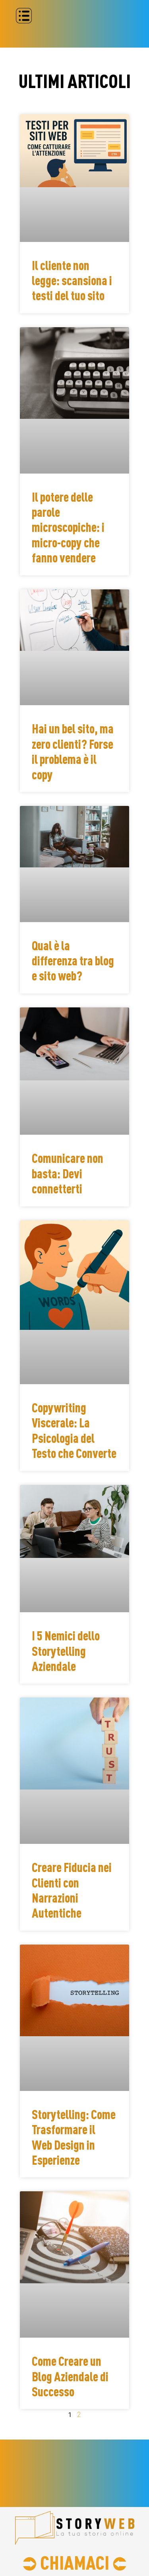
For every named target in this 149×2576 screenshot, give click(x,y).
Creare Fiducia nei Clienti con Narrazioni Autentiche (72, 1890)
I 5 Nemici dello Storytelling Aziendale (66, 1651)
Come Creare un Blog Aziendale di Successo (70, 2376)
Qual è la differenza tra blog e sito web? (73, 961)
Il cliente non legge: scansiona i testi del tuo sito (72, 281)
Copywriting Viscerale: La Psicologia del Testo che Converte (74, 1430)
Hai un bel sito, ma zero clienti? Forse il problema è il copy (73, 751)
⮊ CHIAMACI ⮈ (75, 2562)
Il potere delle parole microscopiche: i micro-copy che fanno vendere (68, 527)
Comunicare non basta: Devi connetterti (68, 1173)
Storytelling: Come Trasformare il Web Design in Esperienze (74, 2137)
